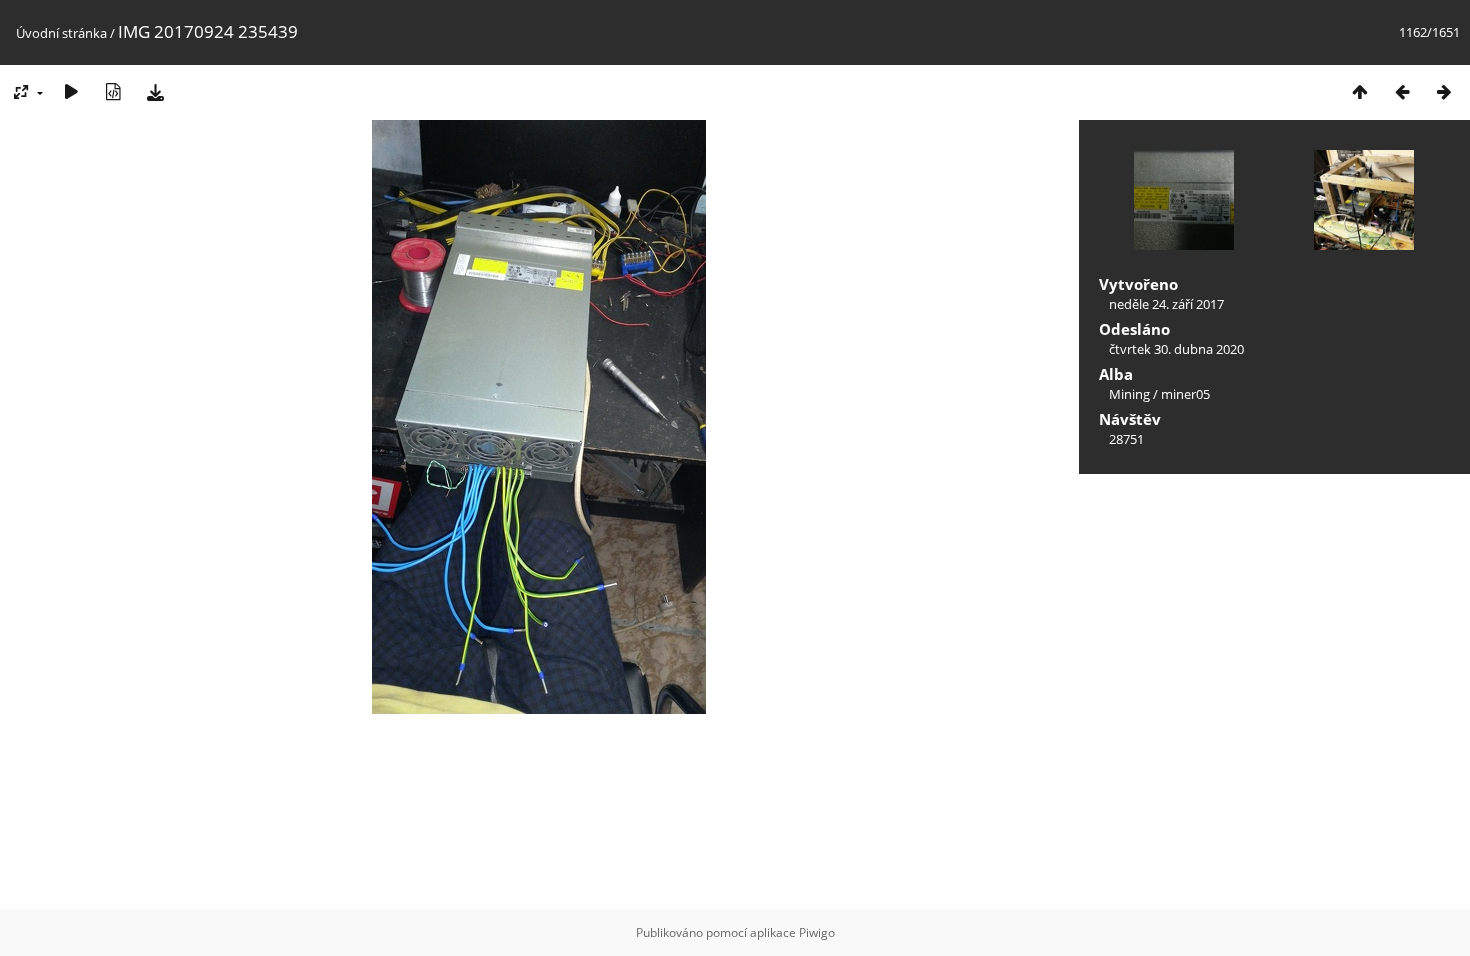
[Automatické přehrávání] (71, 91)
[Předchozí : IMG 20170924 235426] (1402, 91)
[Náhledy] (1360, 91)
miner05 (1185, 394)
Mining (1129, 394)
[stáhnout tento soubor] (155, 91)
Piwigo (817, 932)
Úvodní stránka (61, 33)
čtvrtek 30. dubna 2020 (1176, 349)
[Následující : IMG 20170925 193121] (1444, 91)
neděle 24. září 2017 (1166, 304)
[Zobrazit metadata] (113, 91)
